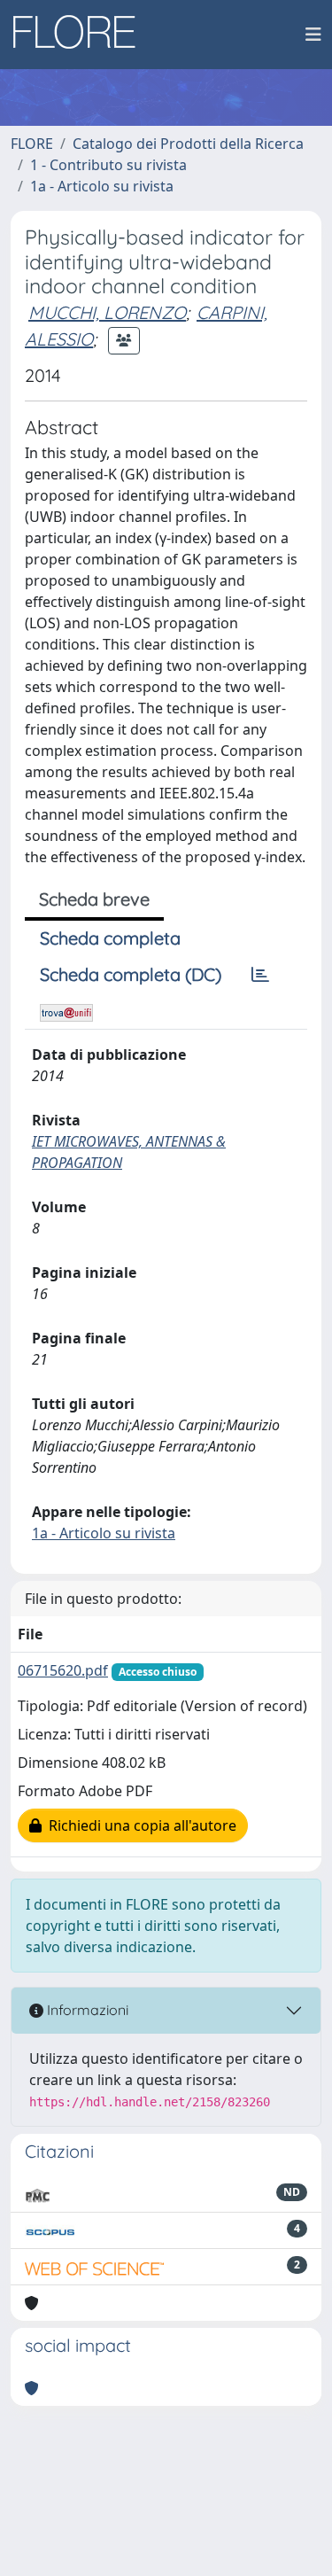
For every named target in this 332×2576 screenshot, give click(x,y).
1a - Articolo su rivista (102, 186)
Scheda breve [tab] (94, 899)
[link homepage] (81, 35)
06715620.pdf (63, 1670)
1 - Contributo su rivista (108, 165)
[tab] (260, 975)
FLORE (32, 144)
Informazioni (86, 2010)
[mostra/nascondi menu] (313, 35)
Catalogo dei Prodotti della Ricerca (188, 144)
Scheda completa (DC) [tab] (131, 974)
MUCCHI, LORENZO (107, 312)
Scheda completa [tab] (110, 938)
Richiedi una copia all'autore (139, 1825)
